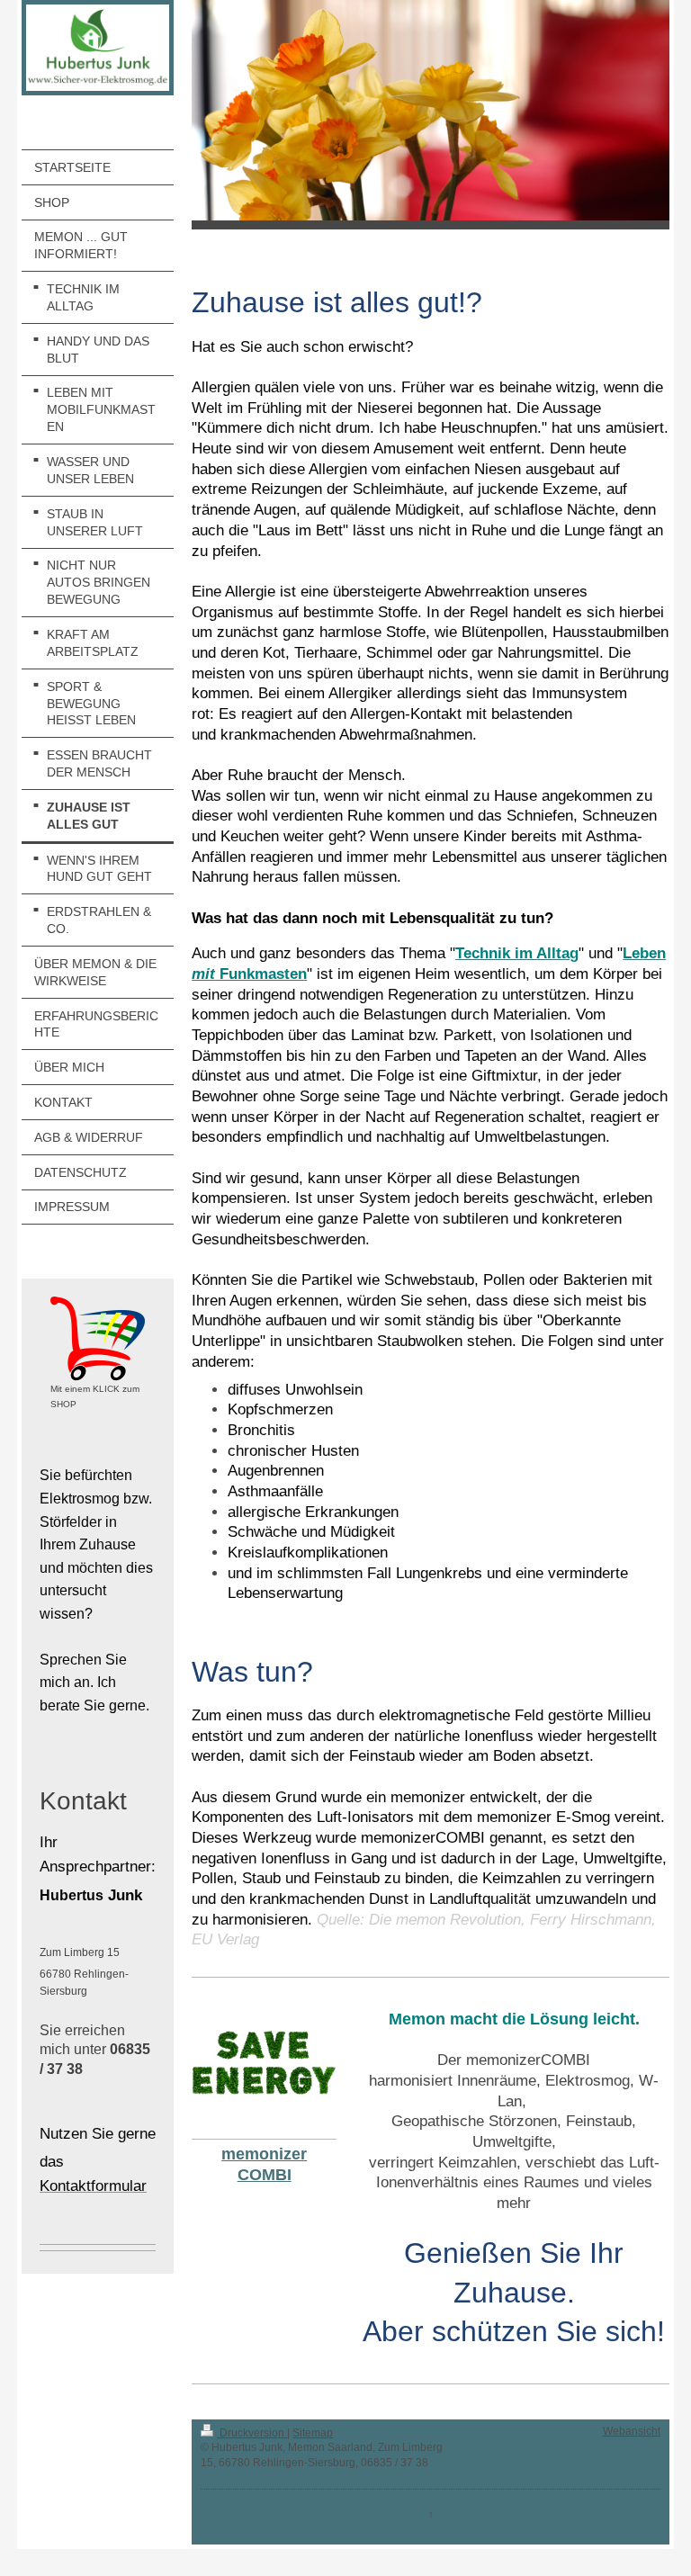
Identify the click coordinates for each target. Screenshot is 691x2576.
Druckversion (252, 2433)
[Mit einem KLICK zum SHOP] (98, 1339)
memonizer (264, 2154)
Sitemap (313, 2433)
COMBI (265, 2175)
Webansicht (632, 2431)
